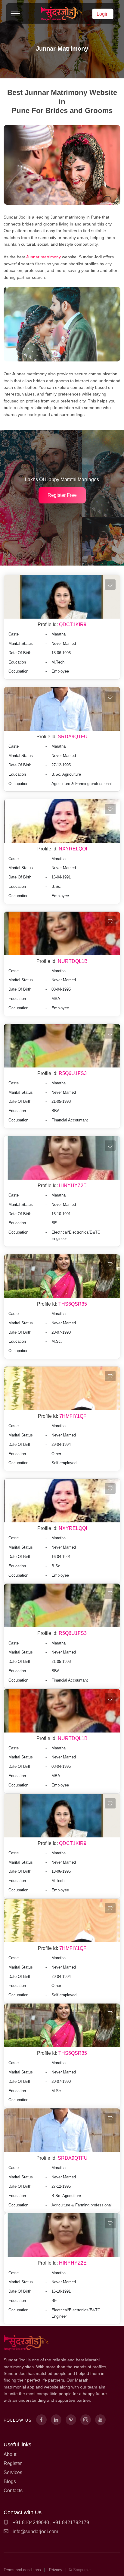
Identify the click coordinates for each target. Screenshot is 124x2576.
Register (13, 2463)
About (10, 2454)
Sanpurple (82, 2570)
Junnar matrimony (44, 257)
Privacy (56, 2570)
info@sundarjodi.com (35, 2532)
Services (13, 2472)
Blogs (10, 2481)
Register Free (62, 495)
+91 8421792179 (71, 2522)
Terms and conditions (22, 2570)
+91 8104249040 (30, 2522)
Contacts (13, 2491)
